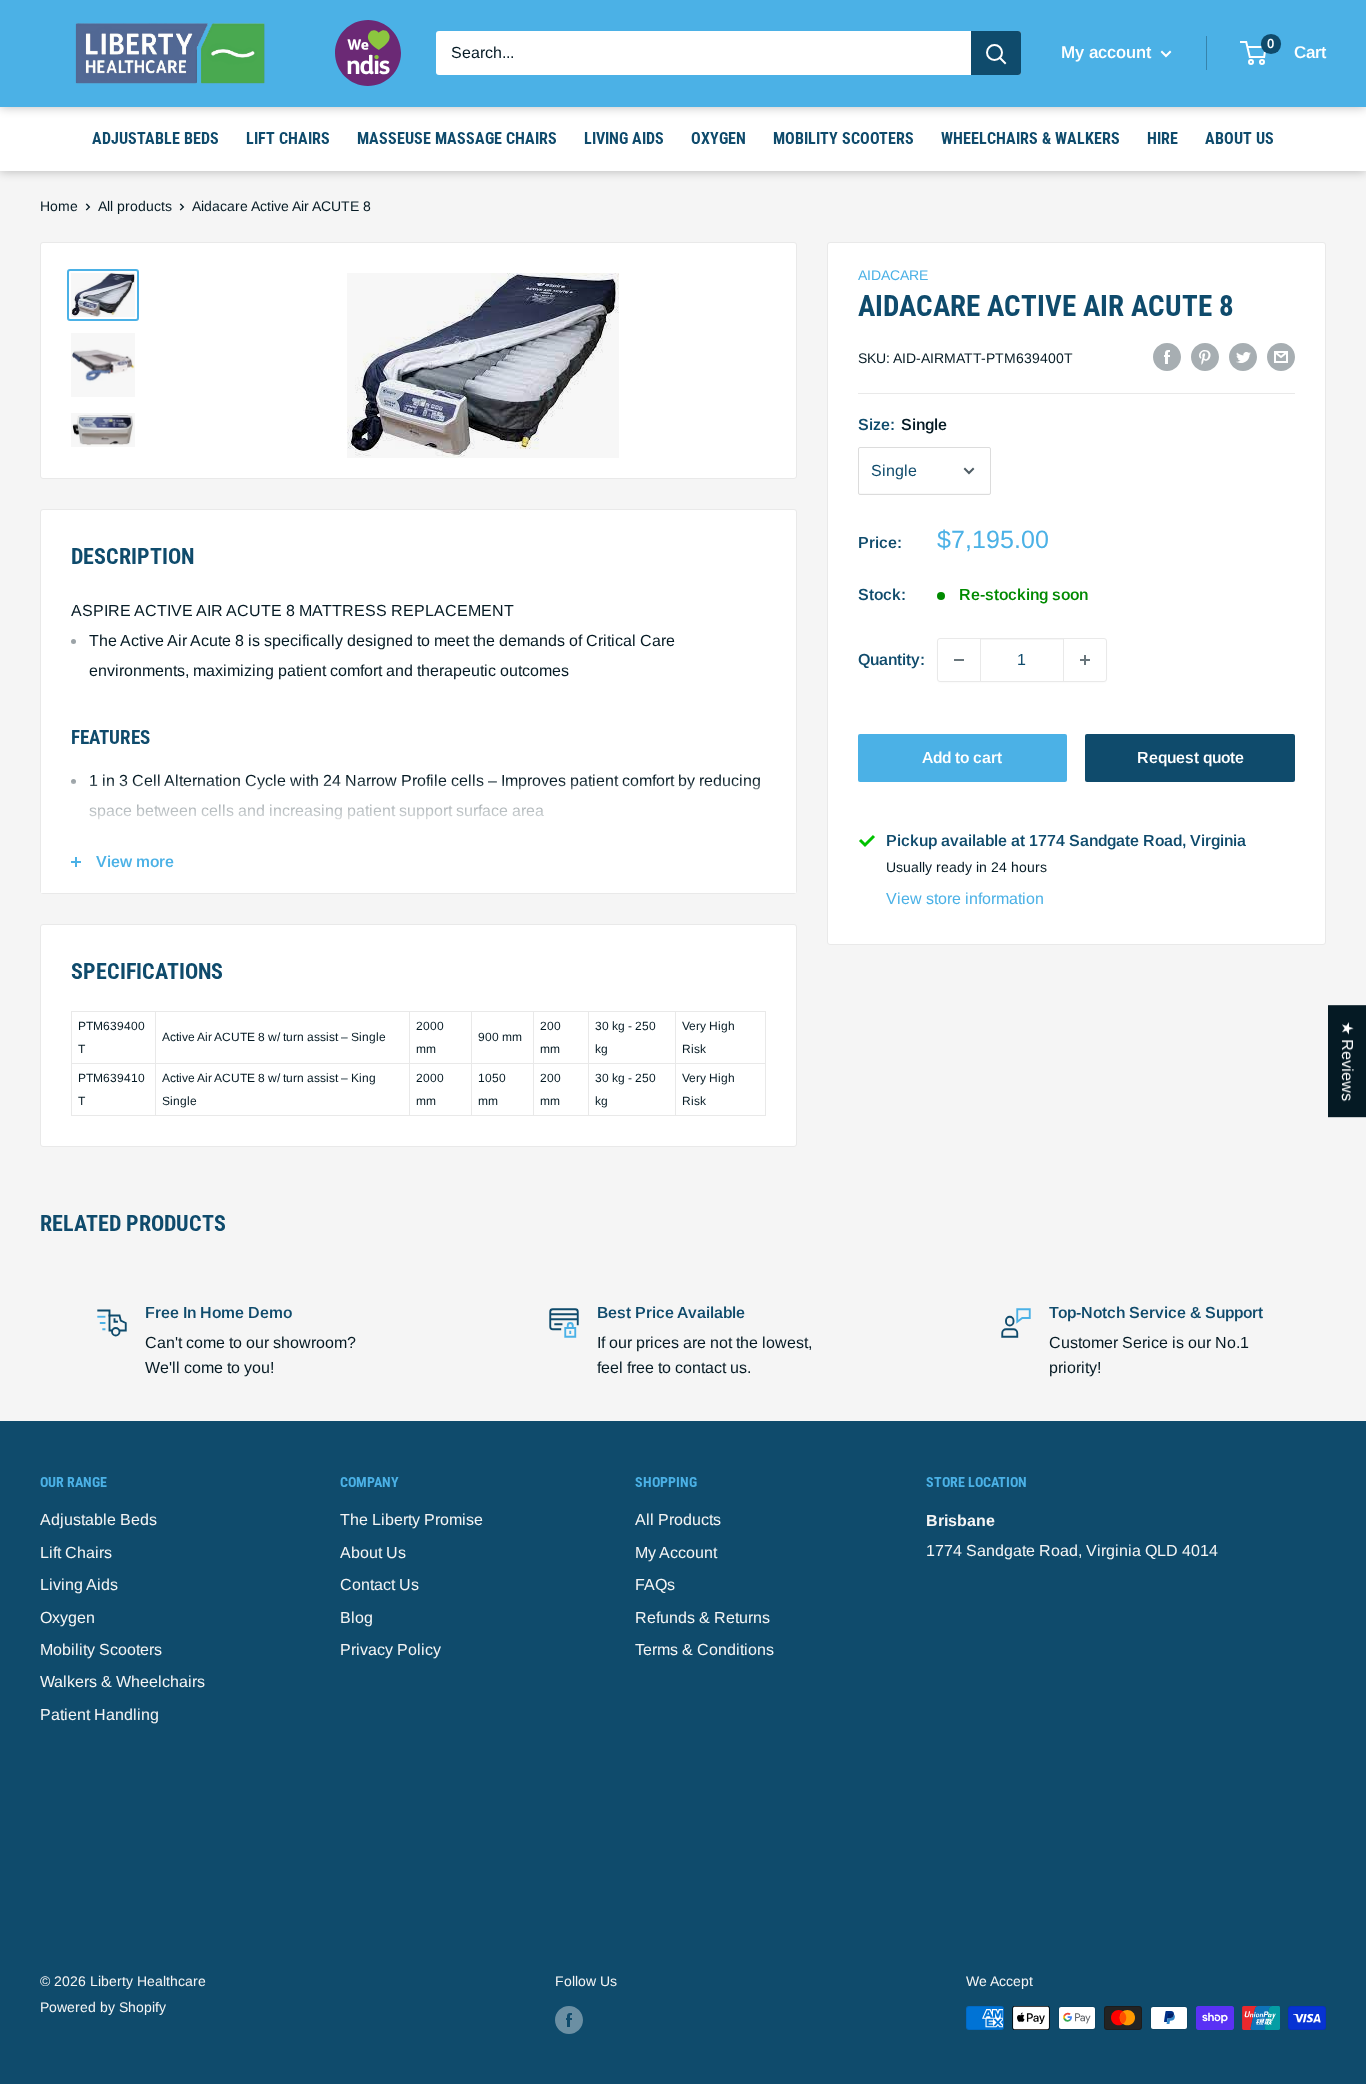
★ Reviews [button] (1347, 1061)
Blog (356, 1617)
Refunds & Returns (702, 1617)
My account (1108, 52)
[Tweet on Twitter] (1243, 356)
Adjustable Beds (155, 138)
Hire (1162, 138)
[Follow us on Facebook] (569, 2020)
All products (135, 206)
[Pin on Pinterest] (1205, 356)
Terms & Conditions (704, 1649)
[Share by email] (1281, 356)
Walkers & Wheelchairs (122, 1681)
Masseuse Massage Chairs (457, 138)
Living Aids (624, 138)
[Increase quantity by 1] (1085, 660)
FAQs (655, 1584)
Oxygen (718, 138)
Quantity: (891, 659)
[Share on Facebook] (1167, 356)
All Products (678, 1519)
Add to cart (962, 757)
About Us (1239, 138)
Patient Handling (99, 1714)
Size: (902, 424)
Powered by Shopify (103, 2007)
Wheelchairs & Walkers (1030, 138)
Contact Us (379, 1584)
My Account (676, 1552)
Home (59, 206)
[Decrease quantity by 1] (959, 660)
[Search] (996, 53)
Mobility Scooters (843, 138)
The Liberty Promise (411, 1519)
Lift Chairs (288, 138)
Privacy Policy (390, 1649)
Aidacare (893, 275)
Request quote (1190, 757)
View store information (965, 898)
